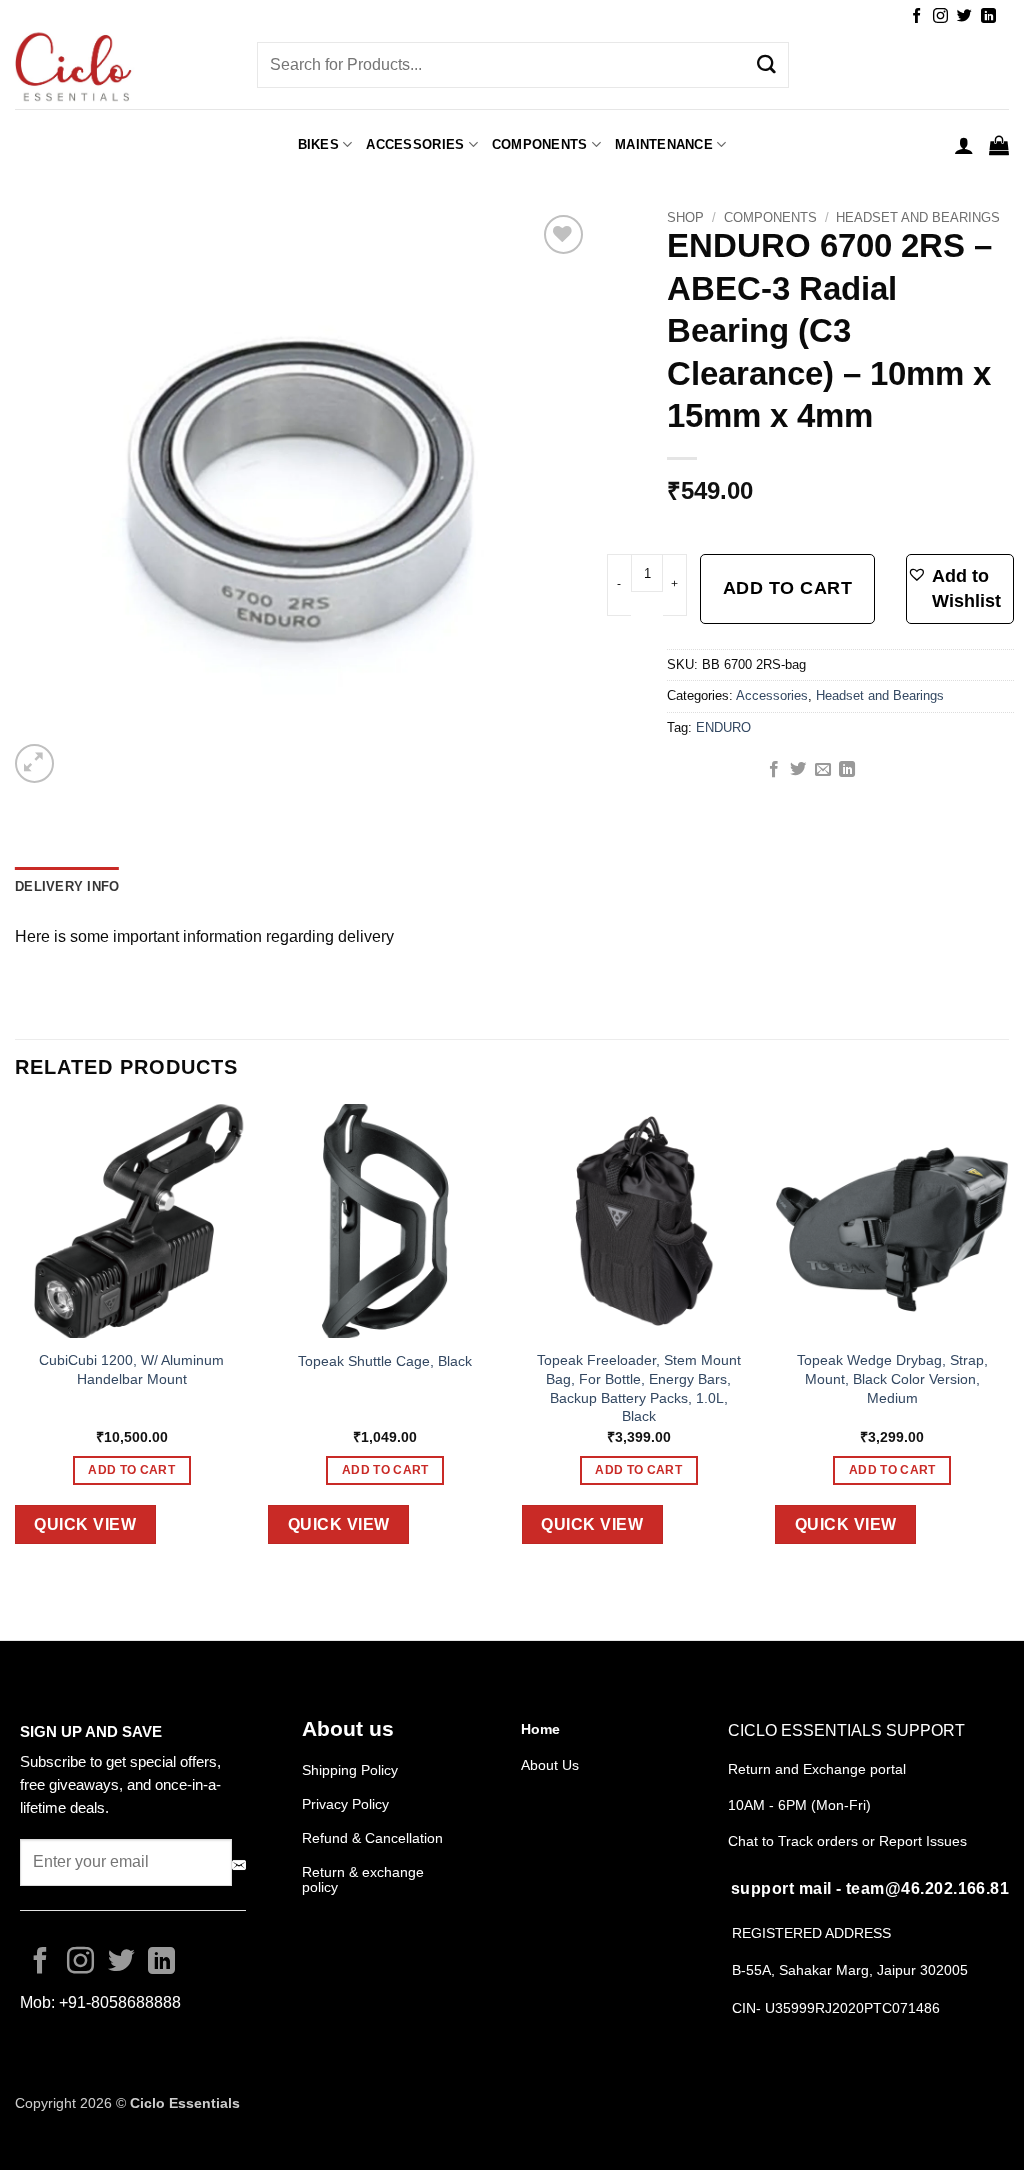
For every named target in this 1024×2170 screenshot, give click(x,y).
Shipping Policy (350, 1770)
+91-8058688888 (120, 2002)
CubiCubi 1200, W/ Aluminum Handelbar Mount (131, 1369)
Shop (685, 217)
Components (540, 144)
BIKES (318, 144)
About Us (550, 1765)
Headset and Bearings (918, 217)
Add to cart (788, 588)
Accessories (772, 695)
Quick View (85, 1524)
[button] (964, 145)
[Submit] (767, 65)
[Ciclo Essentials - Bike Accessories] (121, 69)
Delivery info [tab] (67, 886)
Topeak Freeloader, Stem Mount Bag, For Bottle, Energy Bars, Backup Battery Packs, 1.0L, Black (639, 1388)
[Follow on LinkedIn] (988, 16)
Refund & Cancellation (374, 1838)
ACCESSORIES (415, 144)
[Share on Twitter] (798, 770)
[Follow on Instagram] (940, 16)
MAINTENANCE (664, 144)
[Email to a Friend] (823, 770)
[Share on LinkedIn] (847, 770)
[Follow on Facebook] (916, 16)
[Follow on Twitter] (964, 16)
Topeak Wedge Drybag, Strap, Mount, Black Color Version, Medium (892, 1378)
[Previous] (16, 1339)
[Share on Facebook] (774, 770)
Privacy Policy (345, 1804)
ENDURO (723, 727)
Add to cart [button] (131, 1470)
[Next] (1008, 1339)
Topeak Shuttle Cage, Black (385, 1361)
